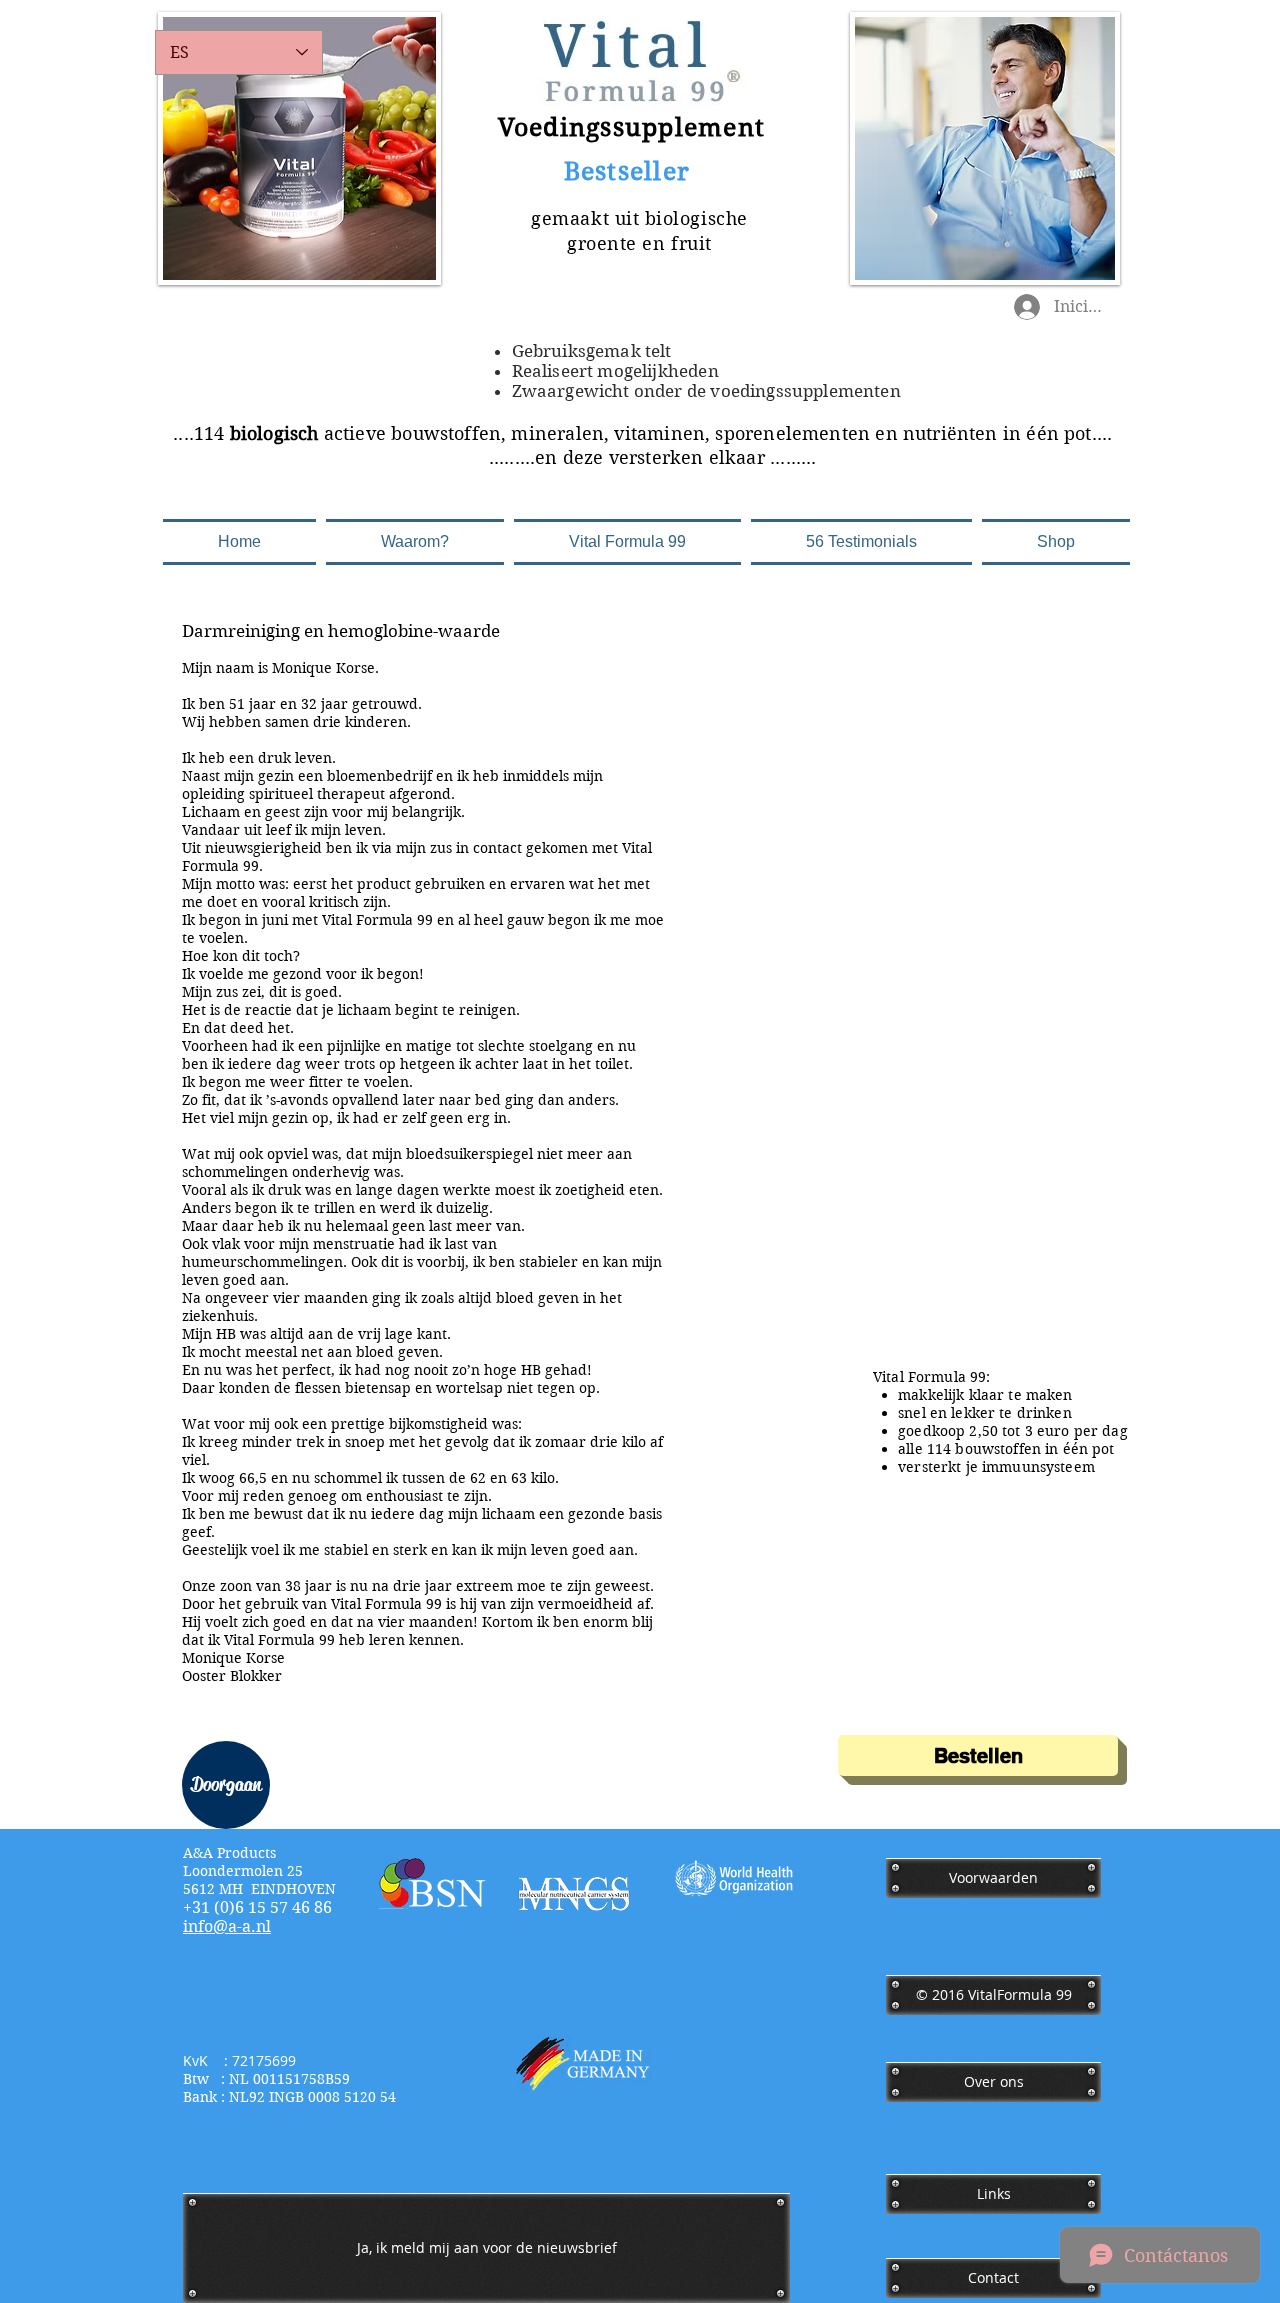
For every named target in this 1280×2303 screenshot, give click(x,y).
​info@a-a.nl (227, 1926)
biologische (696, 218)
